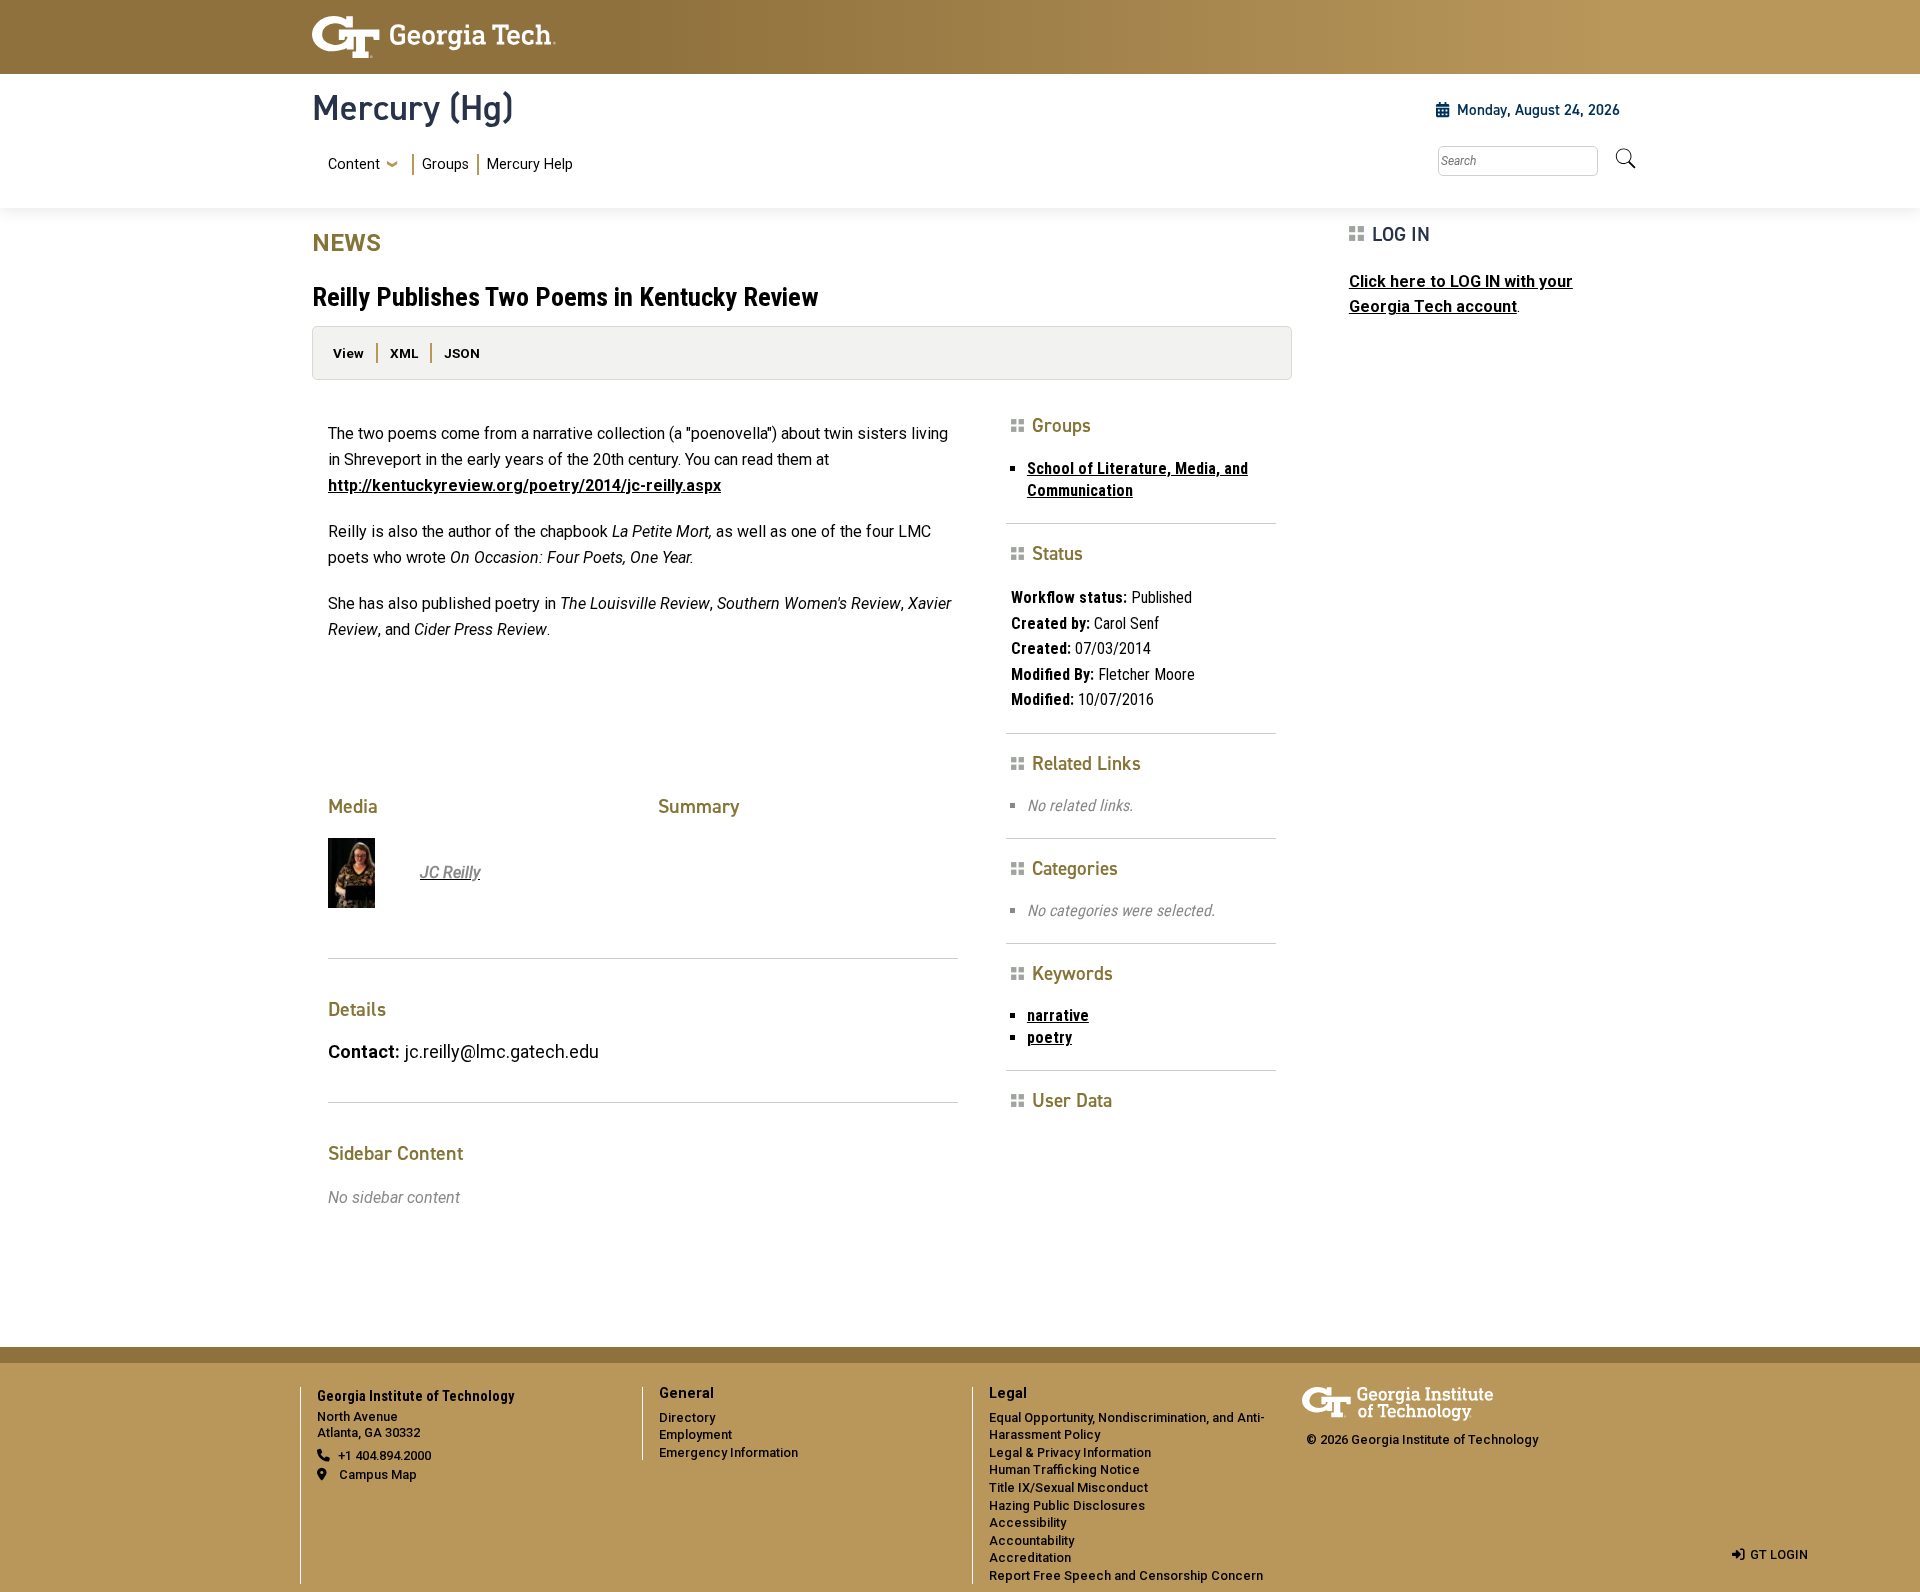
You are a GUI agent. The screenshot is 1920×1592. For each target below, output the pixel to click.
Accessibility (1027, 1522)
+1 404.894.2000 (384, 1455)
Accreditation (1030, 1557)
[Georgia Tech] (465, 37)
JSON (462, 353)
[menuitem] (446, 164)
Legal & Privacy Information (1070, 1452)
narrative (1058, 1015)
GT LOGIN (1779, 1554)
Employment (695, 1434)
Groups (445, 164)
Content (354, 165)
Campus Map (378, 1474)
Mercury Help (530, 164)
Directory (687, 1417)
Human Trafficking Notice (1064, 1469)
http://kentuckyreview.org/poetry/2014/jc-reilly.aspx (524, 485)
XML (404, 353)
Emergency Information (728, 1452)
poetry (1049, 1037)
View (348, 353)
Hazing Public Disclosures (1067, 1505)
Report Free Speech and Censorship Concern (1126, 1575)
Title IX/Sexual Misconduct (1068, 1487)
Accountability (1031, 1540)
